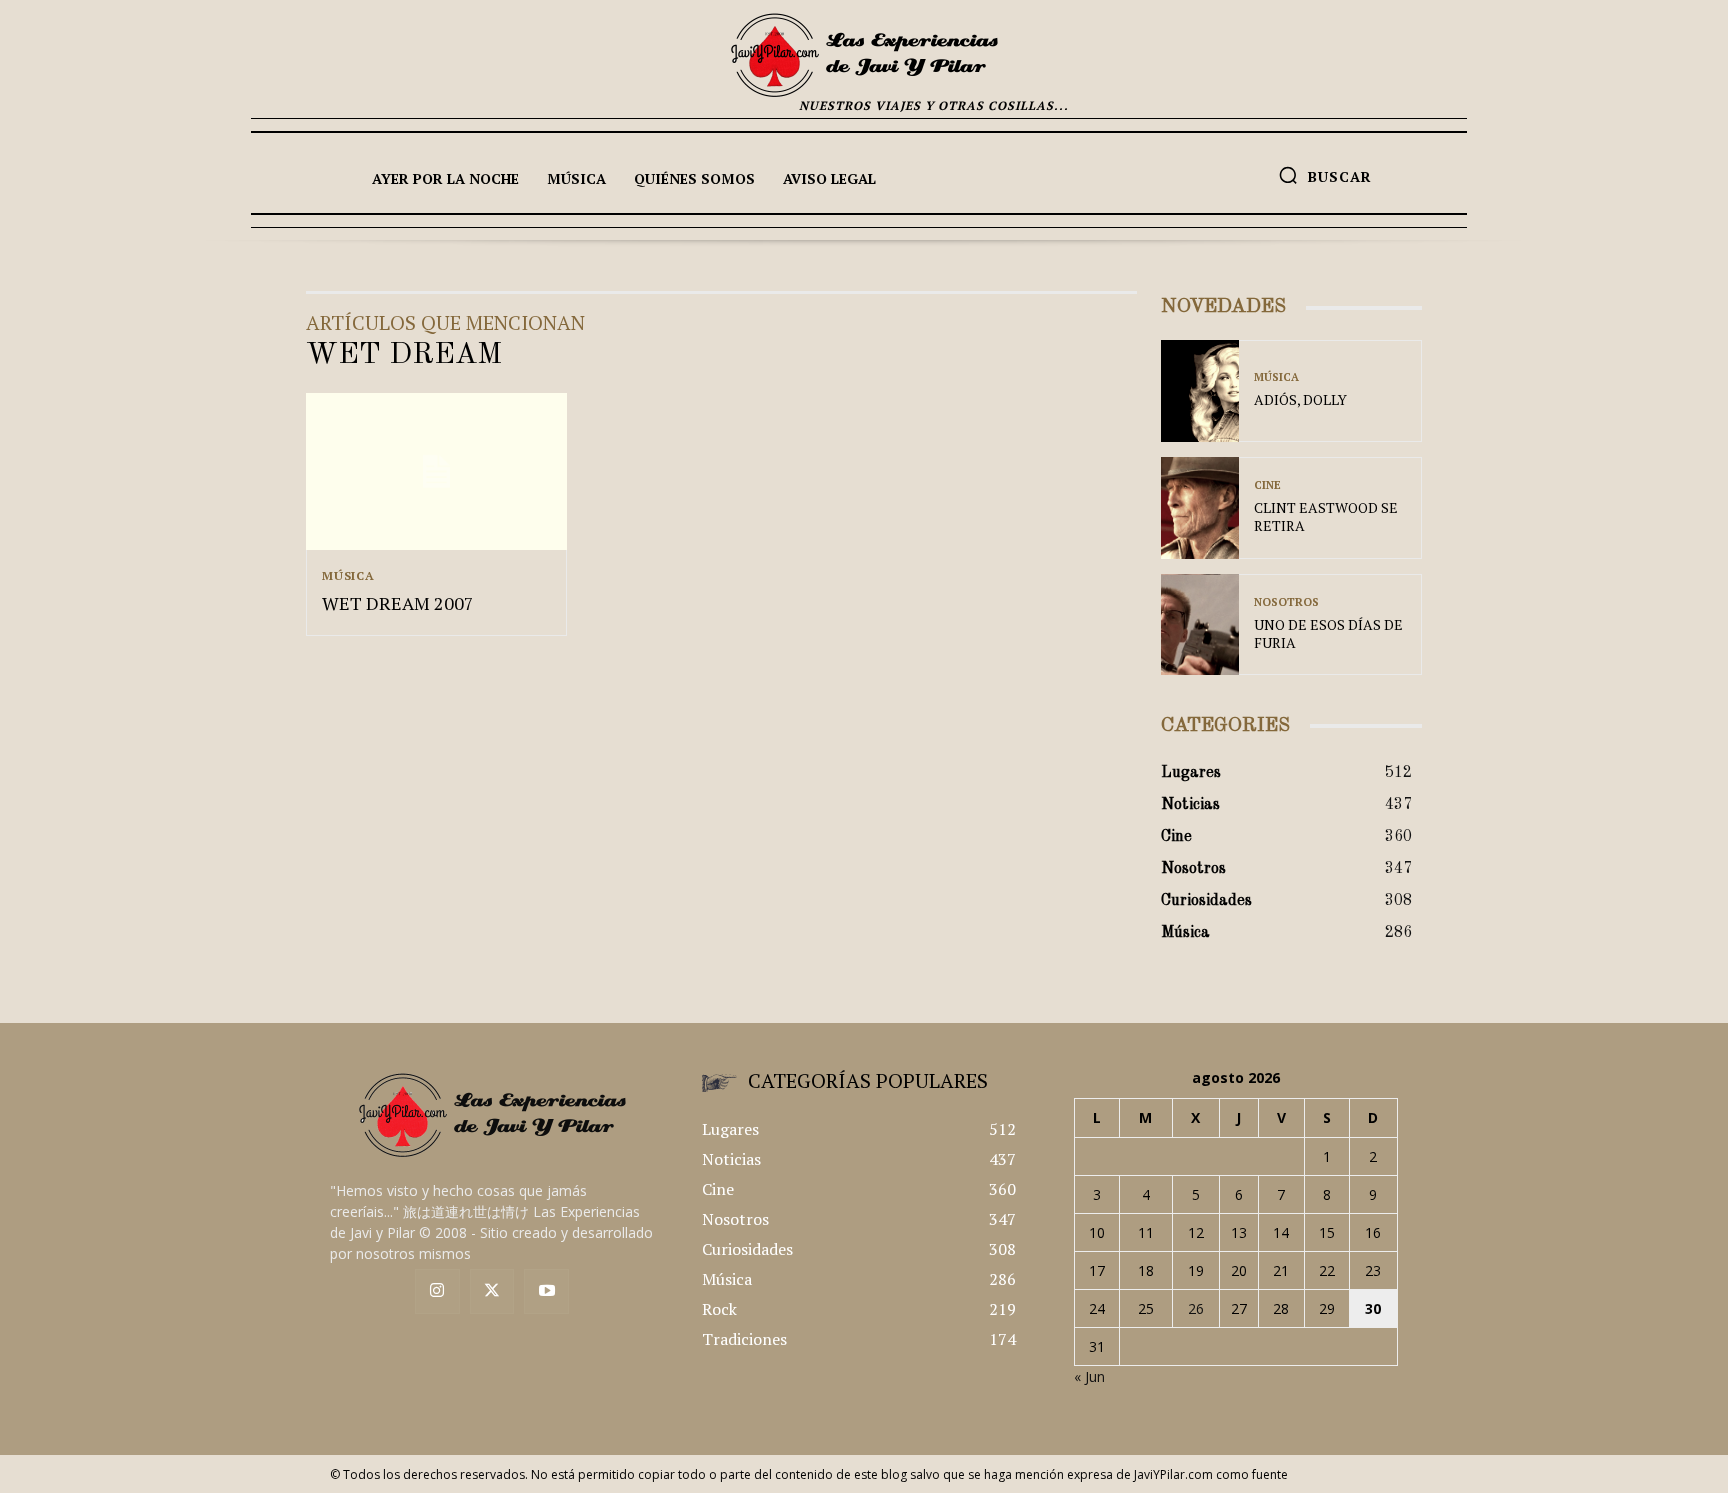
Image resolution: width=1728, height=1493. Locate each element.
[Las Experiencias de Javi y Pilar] (864, 55)
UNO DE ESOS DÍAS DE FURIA (1328, 633)
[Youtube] (546, 1291)
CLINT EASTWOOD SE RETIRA (1326, 516)
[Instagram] (437, 1291)
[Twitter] (492, 1291)
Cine (1267, 485)
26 (1196, 1308)
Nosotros (1286, 602)
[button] (1325, 175)
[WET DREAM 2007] (436, 471)
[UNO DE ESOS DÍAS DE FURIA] (1200, 625)
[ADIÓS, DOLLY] (1200, 391)
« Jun (1089, 1376)
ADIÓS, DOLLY (1300, 399)
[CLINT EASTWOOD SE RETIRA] (1200, 508)
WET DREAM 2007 (398, 603)
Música (348, 576)
